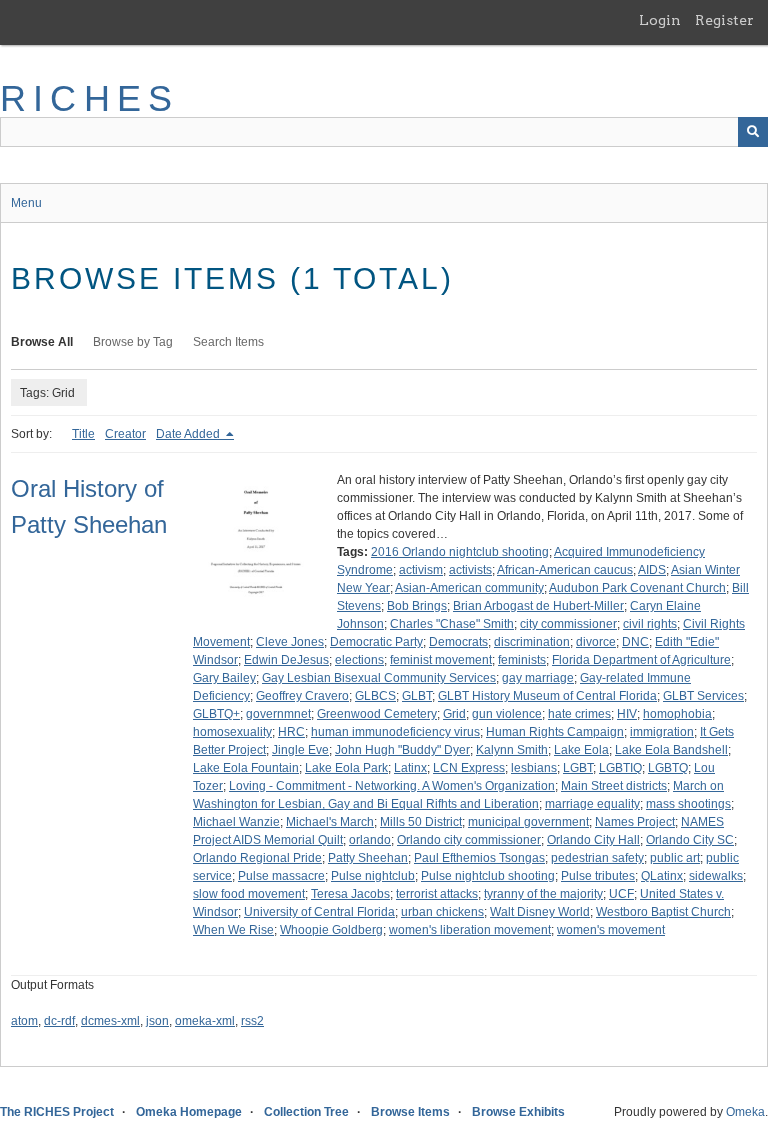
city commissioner (568, 624)
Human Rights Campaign (555, 732)
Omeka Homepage (189, 1112)
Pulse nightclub (373, 876)
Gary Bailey (224, 678)
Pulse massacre (281, 876)
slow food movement (249, 894)
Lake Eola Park (346, 768)
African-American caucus (565, 570)
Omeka (745, 1112)
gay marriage (538, 678)
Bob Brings (417, 606)
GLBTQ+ (216, 714)
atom (24, 1021)
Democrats (458, 642)
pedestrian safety (597, 858)
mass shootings (688, 804)
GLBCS (375, 696)
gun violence (507, 714)
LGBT (578, 768)
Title (83, 434)
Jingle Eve (300, 750)
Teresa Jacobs (350, 894)
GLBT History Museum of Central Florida (547, 696)
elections (359, 660)
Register (724, 20)
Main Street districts (614, 786)
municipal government (528, 822)
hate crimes (579, 714)
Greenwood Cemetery (377, 714)
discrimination (532, 642)
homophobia (677, 714)
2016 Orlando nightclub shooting (460, 552)
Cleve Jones (290, 642)
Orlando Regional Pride (257, 858)
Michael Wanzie (236, 822)
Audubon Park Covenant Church (637, 588)
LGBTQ (668, 768)
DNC (635, 642)
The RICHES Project (57, 1112)
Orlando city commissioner (469, 840)
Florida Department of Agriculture (641, 660)
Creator (125, 434)
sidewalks (716, 876)
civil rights (650, 624)
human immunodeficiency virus (395, 732)
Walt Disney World (540, 912)
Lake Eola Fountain (246, 768)
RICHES (89, 98)
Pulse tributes (598, 876)
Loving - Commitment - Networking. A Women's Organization (392, 786)
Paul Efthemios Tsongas (479, 858)
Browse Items (410, 1112)
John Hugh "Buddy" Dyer (402, 750)
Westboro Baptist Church (663, 912)
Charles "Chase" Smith (452, 624)
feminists (522, 660)
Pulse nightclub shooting (488, 876)
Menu (26, 203)
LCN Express (469, 768)
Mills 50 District (421, 822)
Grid (454, 714)
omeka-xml (205, 1021)
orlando (370, 840)
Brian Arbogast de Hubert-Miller (538, 606)
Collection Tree (306, 1112)
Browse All (42, 342)
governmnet (278, 714)
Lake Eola (581, 750)
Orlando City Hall (593, 840)
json (157, 1021)
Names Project (635, 822)
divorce (596, 642)
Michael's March (330, 822)
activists (470, 570)
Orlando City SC (690, 840)
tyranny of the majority (543, 894)
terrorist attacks (437, 894)
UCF (621, 894)
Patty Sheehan (368, 858)
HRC (291, 732)
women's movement (611, 930)
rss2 (252, 1021)
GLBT (417, 696)
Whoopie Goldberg (331, 930)
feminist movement (441, 660)
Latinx (410, 768)
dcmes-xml (110, 1021)
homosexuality (232, 732)
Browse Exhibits (518, 1112)
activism (421, 570)
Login (660, 20)
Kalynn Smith (512, 750)
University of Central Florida (319, 912)
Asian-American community (469, 588)
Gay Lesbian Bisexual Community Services (379, 678)
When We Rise (233, 930)
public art (675, 858)
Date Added (189, 434)
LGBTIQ (620, 768)
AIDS (652, 570)
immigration (662, 732)
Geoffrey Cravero (302, 696)
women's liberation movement (470, 930)
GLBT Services (703, 696)
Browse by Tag (133, 342)
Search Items (228, 342)
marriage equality (592, 804)
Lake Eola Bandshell (671, 750)
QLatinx (662, 876)
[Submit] (753, 132)
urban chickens (442, 912)
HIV (627, 714)
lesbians (534, 768)
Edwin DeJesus (286, 660)
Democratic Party (376, 642)
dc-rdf (59, 1021)
